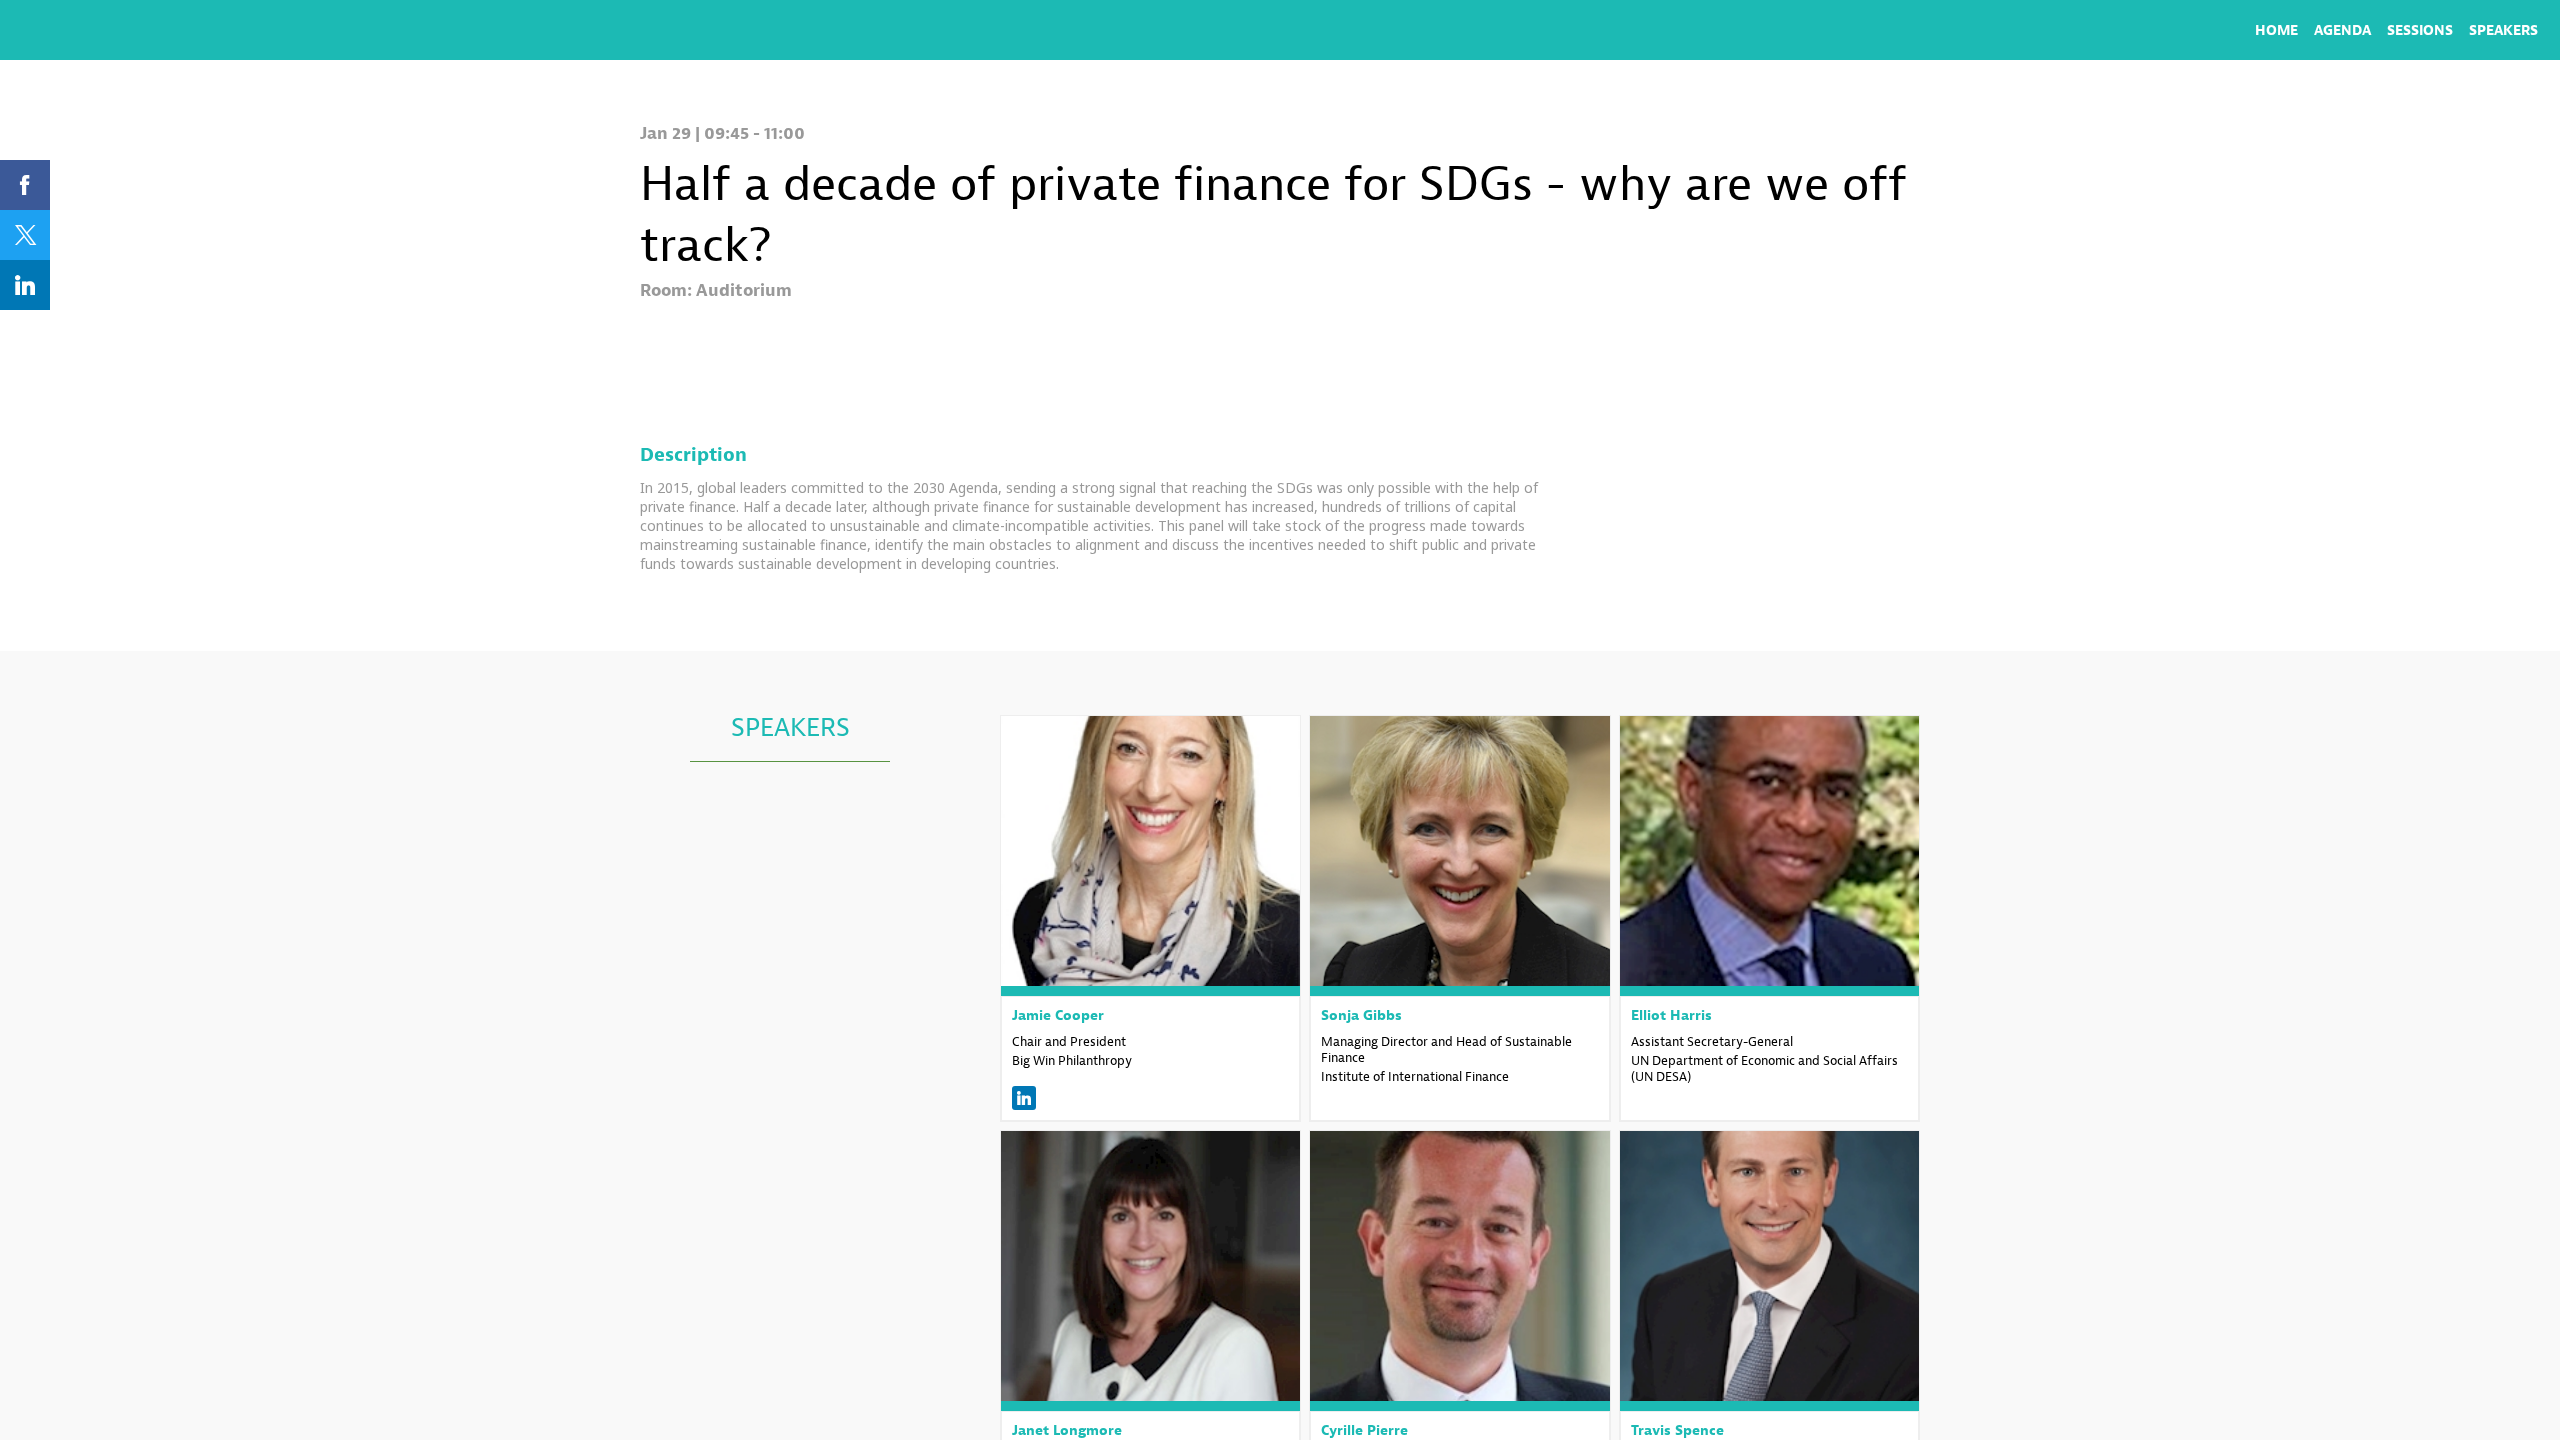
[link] (2276, 30)
